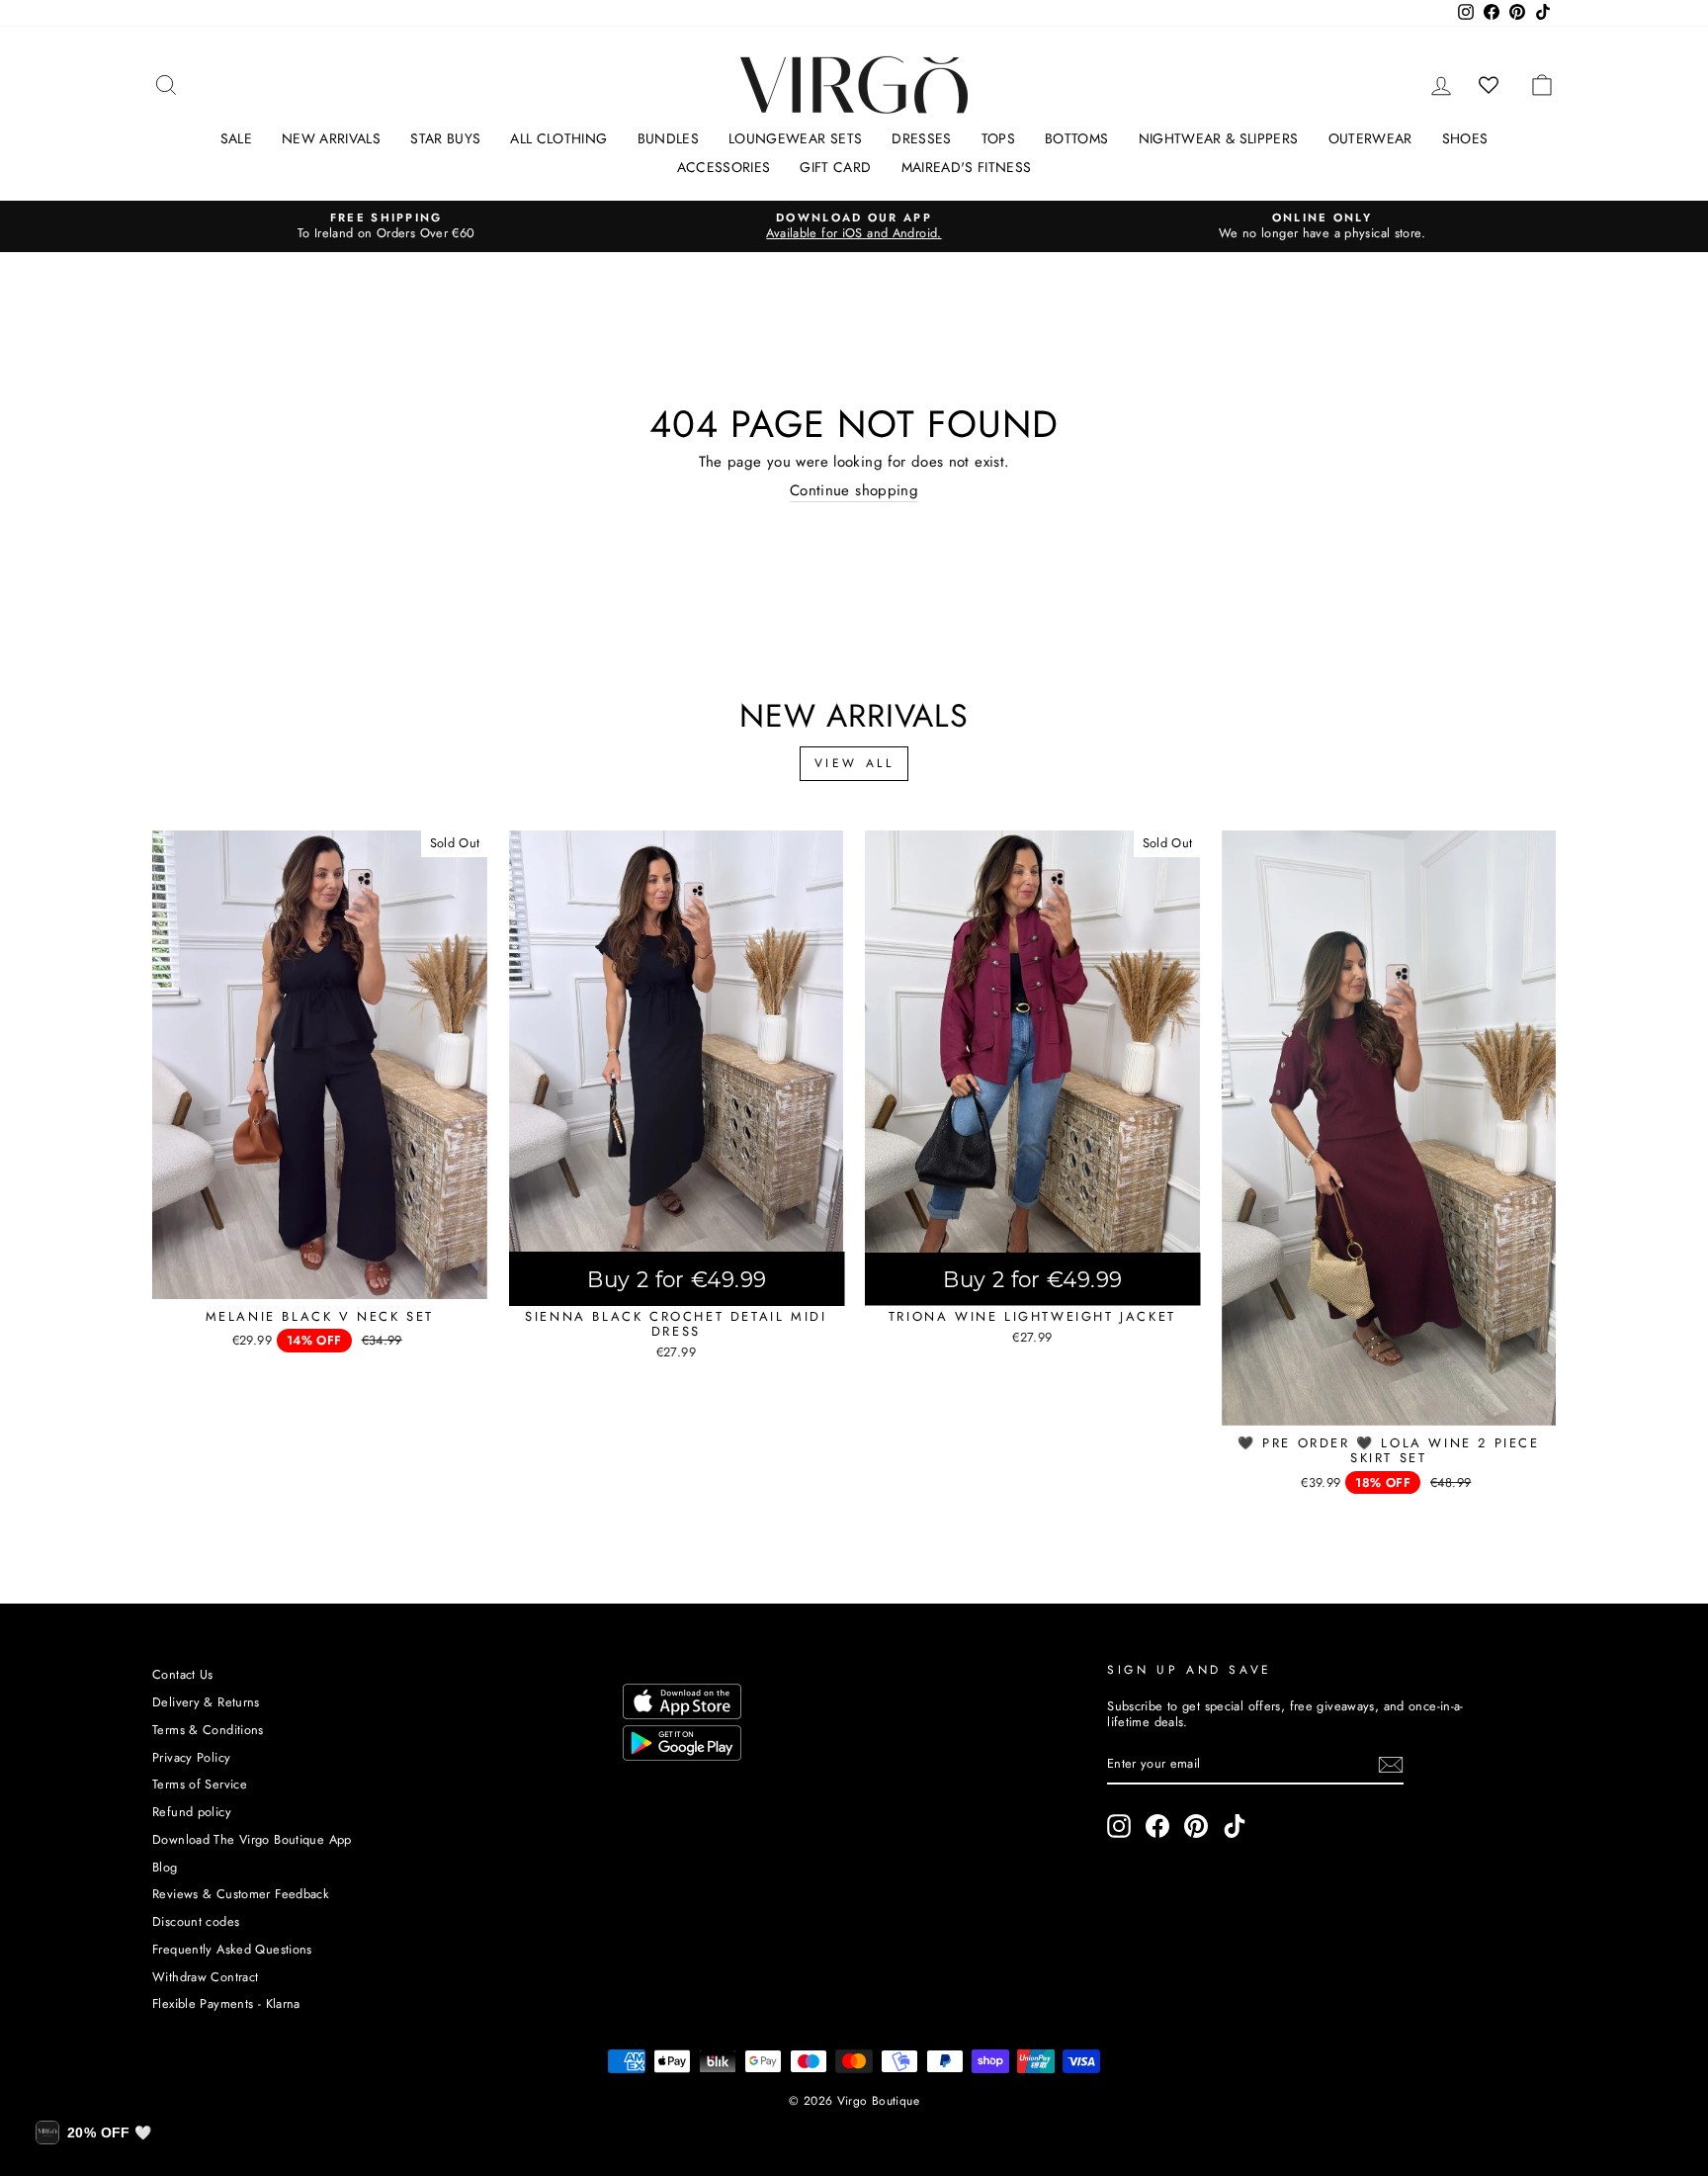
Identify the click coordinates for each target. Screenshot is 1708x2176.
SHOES (1465, 138)
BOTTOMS (1076, 138)
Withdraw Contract (205, 1977)
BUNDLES (668, 138)
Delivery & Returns (206, 1702)
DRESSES (921, 138)
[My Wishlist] (1489, 85)
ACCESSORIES (724, 167)
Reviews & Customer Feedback (241, 1894)
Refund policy (192, 1812)
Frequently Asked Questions (232, 1949)
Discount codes (196, 1921)
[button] (93, 2132)
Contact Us (183, 1674)
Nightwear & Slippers (1219, 138)
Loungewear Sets (795, 138)
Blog (165, 1867)
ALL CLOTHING (558, 138)
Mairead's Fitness (967, 167)
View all (854, 763)
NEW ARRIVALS (331, 138)
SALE (236, 138)
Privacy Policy (191, 1757)
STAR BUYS (445, 138)
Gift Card (835, 167)
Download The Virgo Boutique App (252, 1839)
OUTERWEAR (1370, 138)
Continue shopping (854, 491)
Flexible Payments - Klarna (226, 2003)
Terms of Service (200, 1784)
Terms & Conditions (208, 1730)
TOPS (998, 138)
